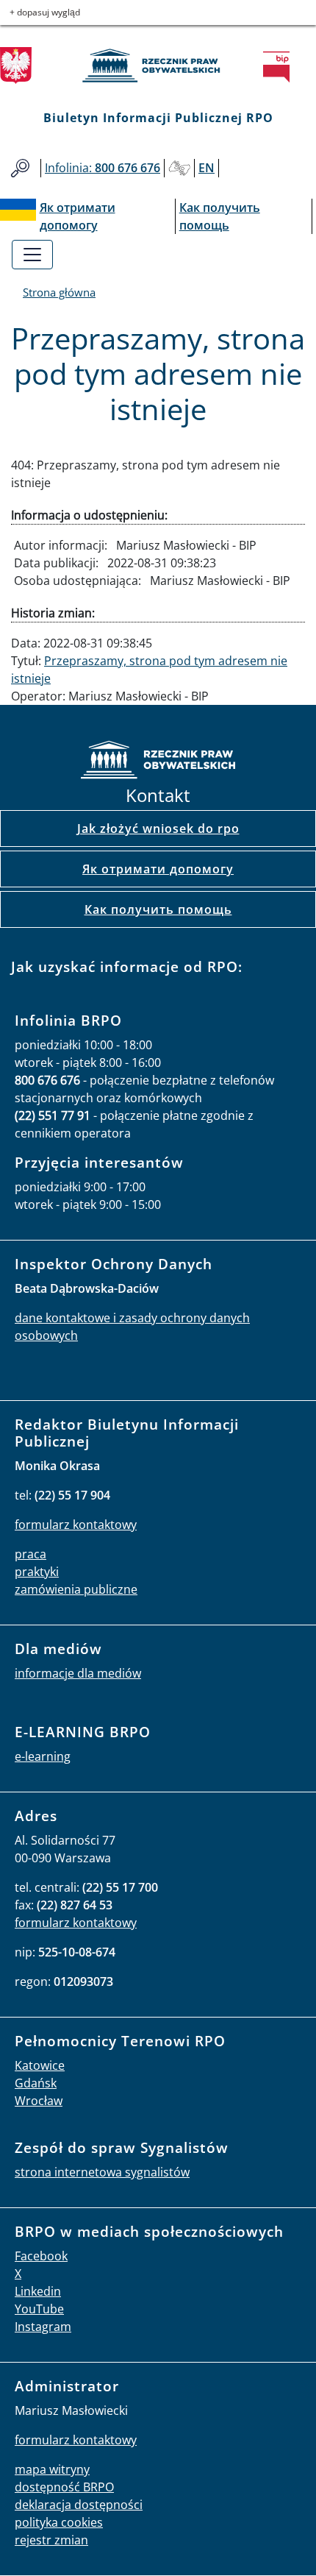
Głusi (179, 168)
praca (30, 1554)
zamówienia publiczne (76, 1589)
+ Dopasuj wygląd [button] (45, 12)
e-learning (43, 1756)
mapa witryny (52, 2469)
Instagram (43, 2327)
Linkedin (38, 2291)
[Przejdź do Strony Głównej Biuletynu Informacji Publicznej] (281, 67)
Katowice (40, 2065)
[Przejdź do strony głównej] (158, 65)
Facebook (41, 2256)
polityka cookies (59, 2522)
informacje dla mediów (78, 1673)
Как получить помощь (158, 909)
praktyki (37, 1572)
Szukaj (20, 168)
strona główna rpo (158, 762)
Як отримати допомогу (158, 869)
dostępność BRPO (64, 2487)
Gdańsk (36, 2083)
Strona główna (59, 292)
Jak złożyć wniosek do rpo (158, 828)
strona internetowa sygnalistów (102, 2172)
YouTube (39, 2309)
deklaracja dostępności (79, 2505)
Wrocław (39, 2101)
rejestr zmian (51, 2540)
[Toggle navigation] (32, 255)
